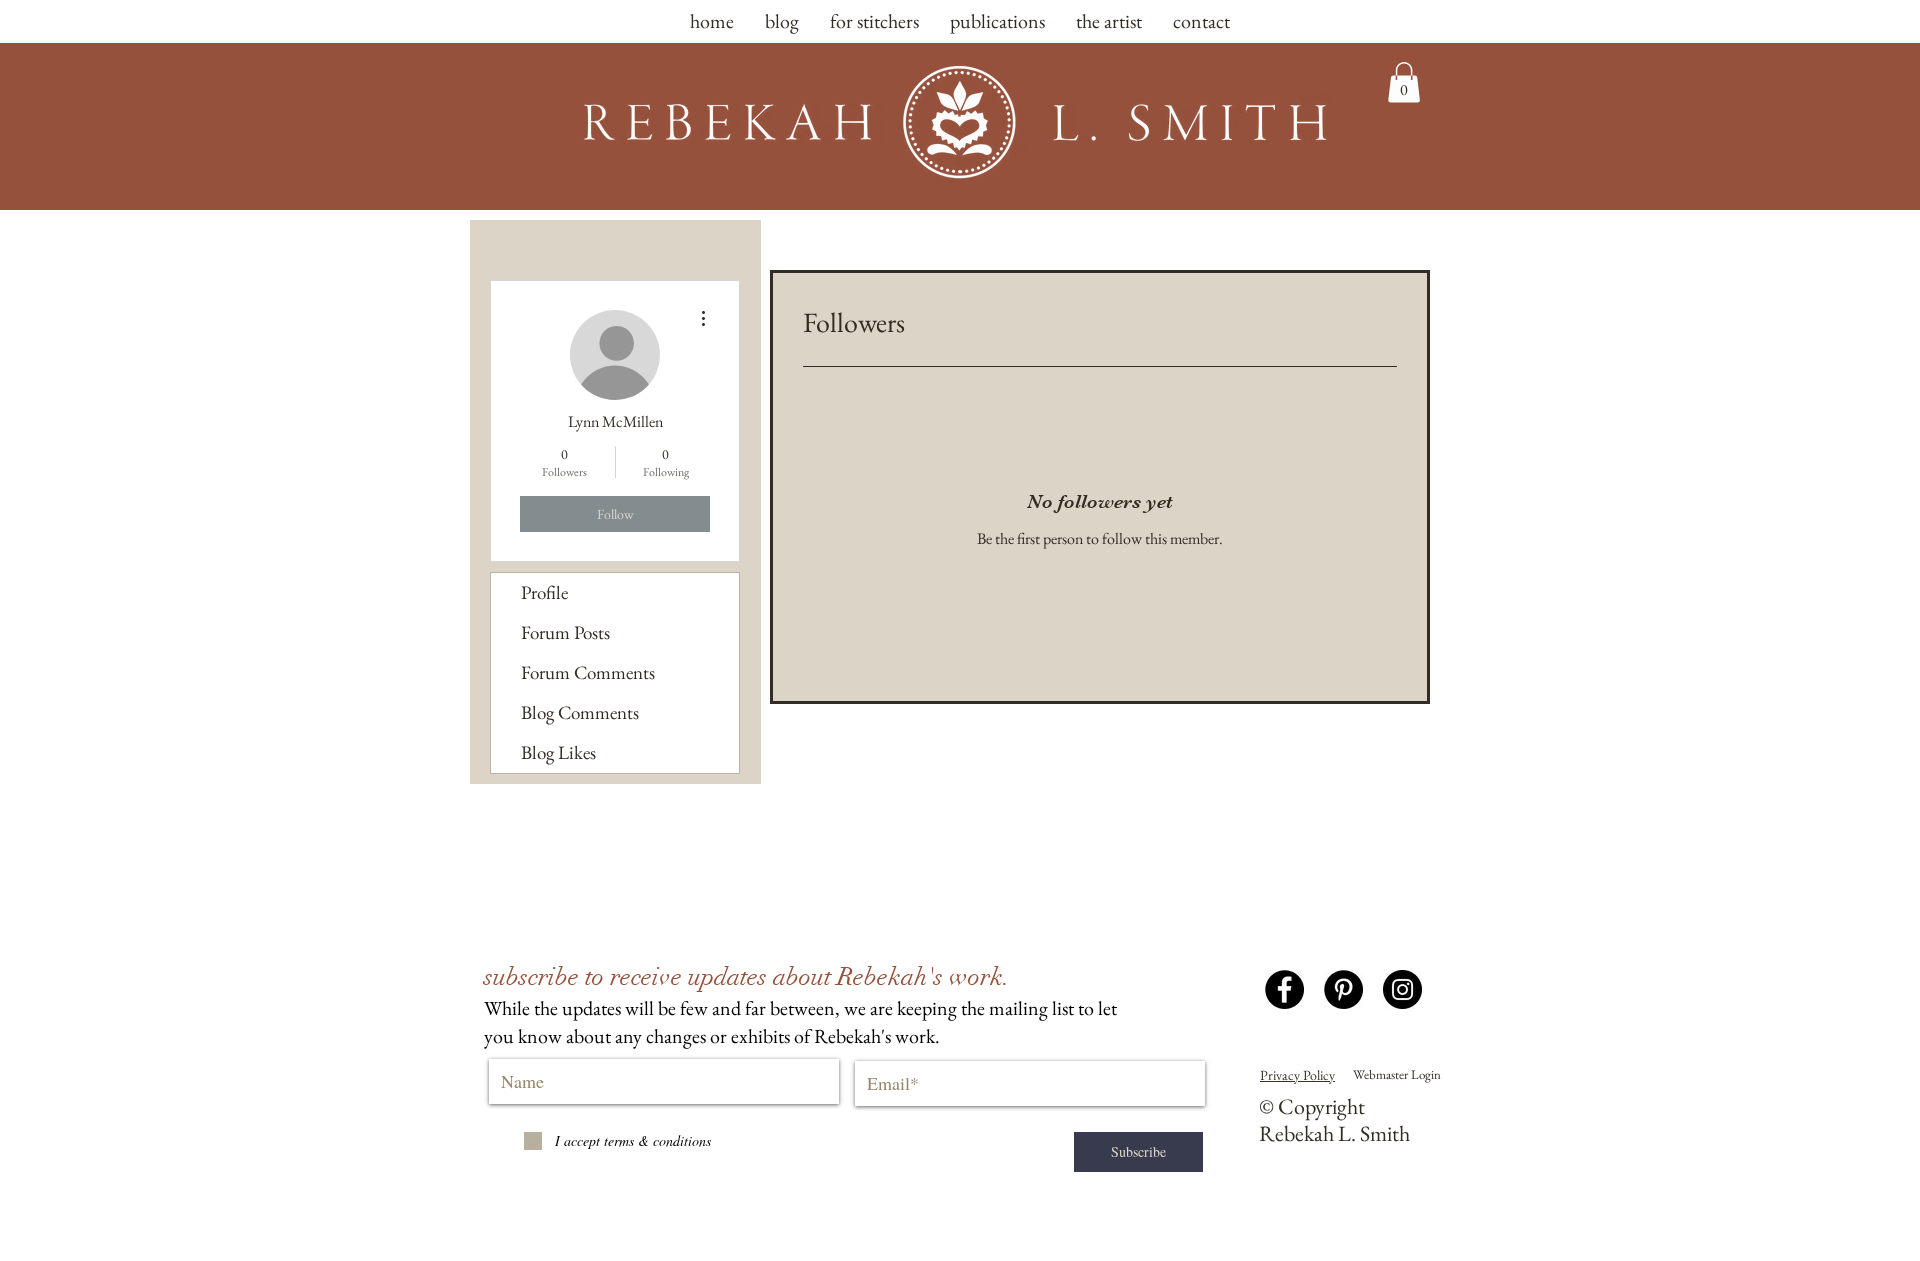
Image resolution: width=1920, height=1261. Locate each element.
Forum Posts (565, 632)
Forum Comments (588, 672)
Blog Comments (580, 712)
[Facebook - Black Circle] (1284, 989)
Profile (544, 592)
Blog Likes (558, 752)
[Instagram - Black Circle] (1402, 989)
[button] (1404, 82)
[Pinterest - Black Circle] (1343, 989)
